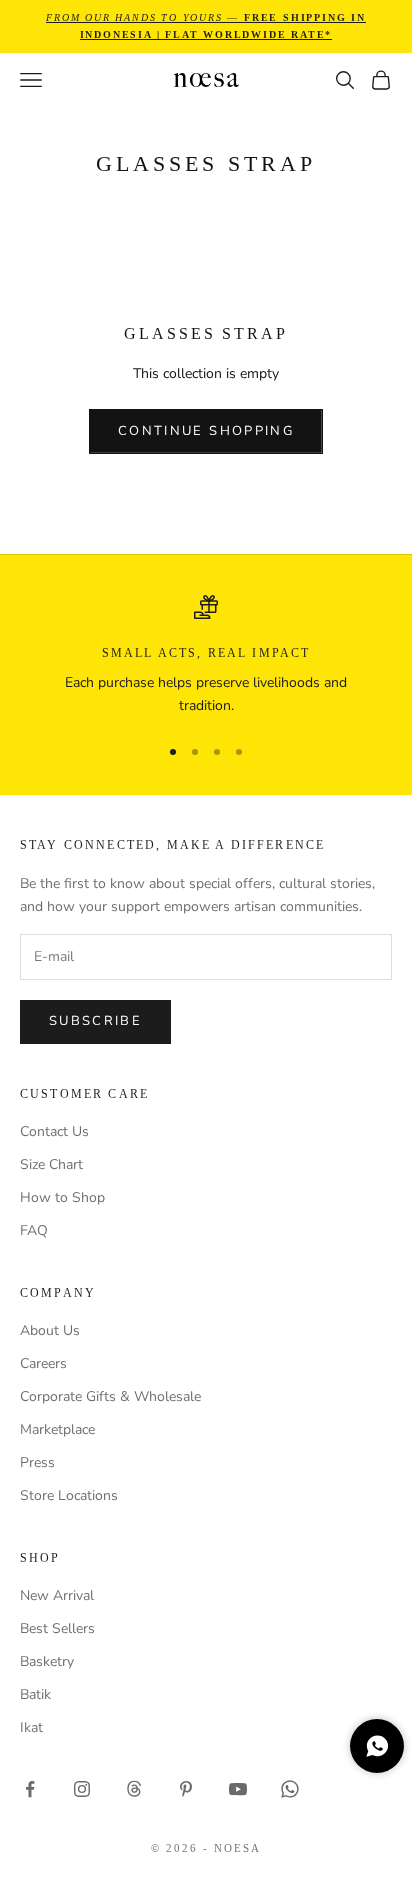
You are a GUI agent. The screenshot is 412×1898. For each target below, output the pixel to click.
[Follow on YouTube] (238, 1789)
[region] (206, 656)
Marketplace (57, 1429)
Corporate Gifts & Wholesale (110, 1396)
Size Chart (51, 1164)
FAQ (34, 1230)
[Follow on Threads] (134, 1789)
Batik (35, 1694)
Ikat (31, 1727)
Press (37, 1462)
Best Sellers (57, 1628)
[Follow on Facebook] (30, 1789)
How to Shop (62, 1197)
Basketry (47, 1661)
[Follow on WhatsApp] (290, 1789)
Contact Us (54, 1131)
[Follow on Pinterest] (186, 1789)
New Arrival (57, 1595)
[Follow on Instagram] (82, 1789)
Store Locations (69, 1495)
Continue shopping (206, 431)
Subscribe (95, 1021)
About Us (50, 1330)
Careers (43, 1363)
